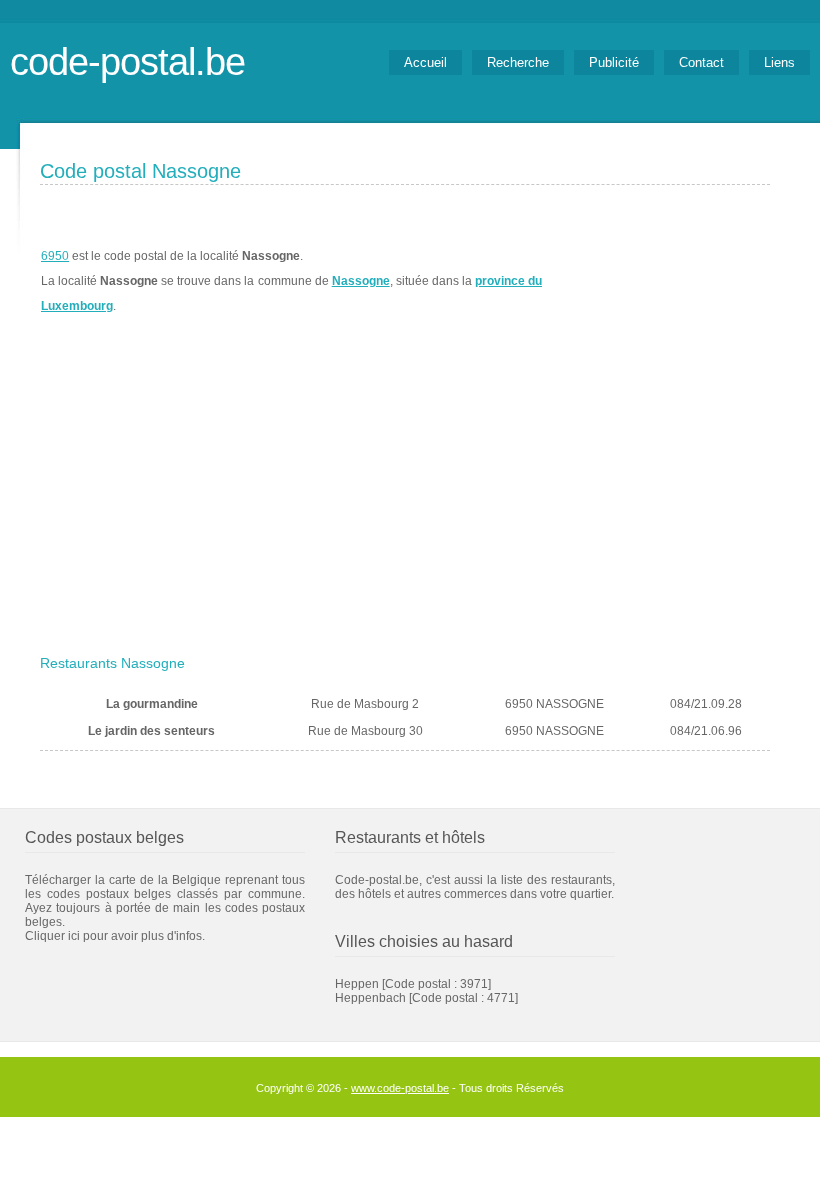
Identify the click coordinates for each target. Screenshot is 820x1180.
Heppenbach (370, 998)
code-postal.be (127, 61)
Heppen (357, 984)
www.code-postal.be (400, 1088)
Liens (779, 62)
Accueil (425, 62)
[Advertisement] (405, 497)
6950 (55, 256)
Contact (701, 62)
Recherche (518, 62)
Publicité (614, 62)
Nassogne (361, 281)
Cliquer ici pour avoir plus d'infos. (115, 936)
